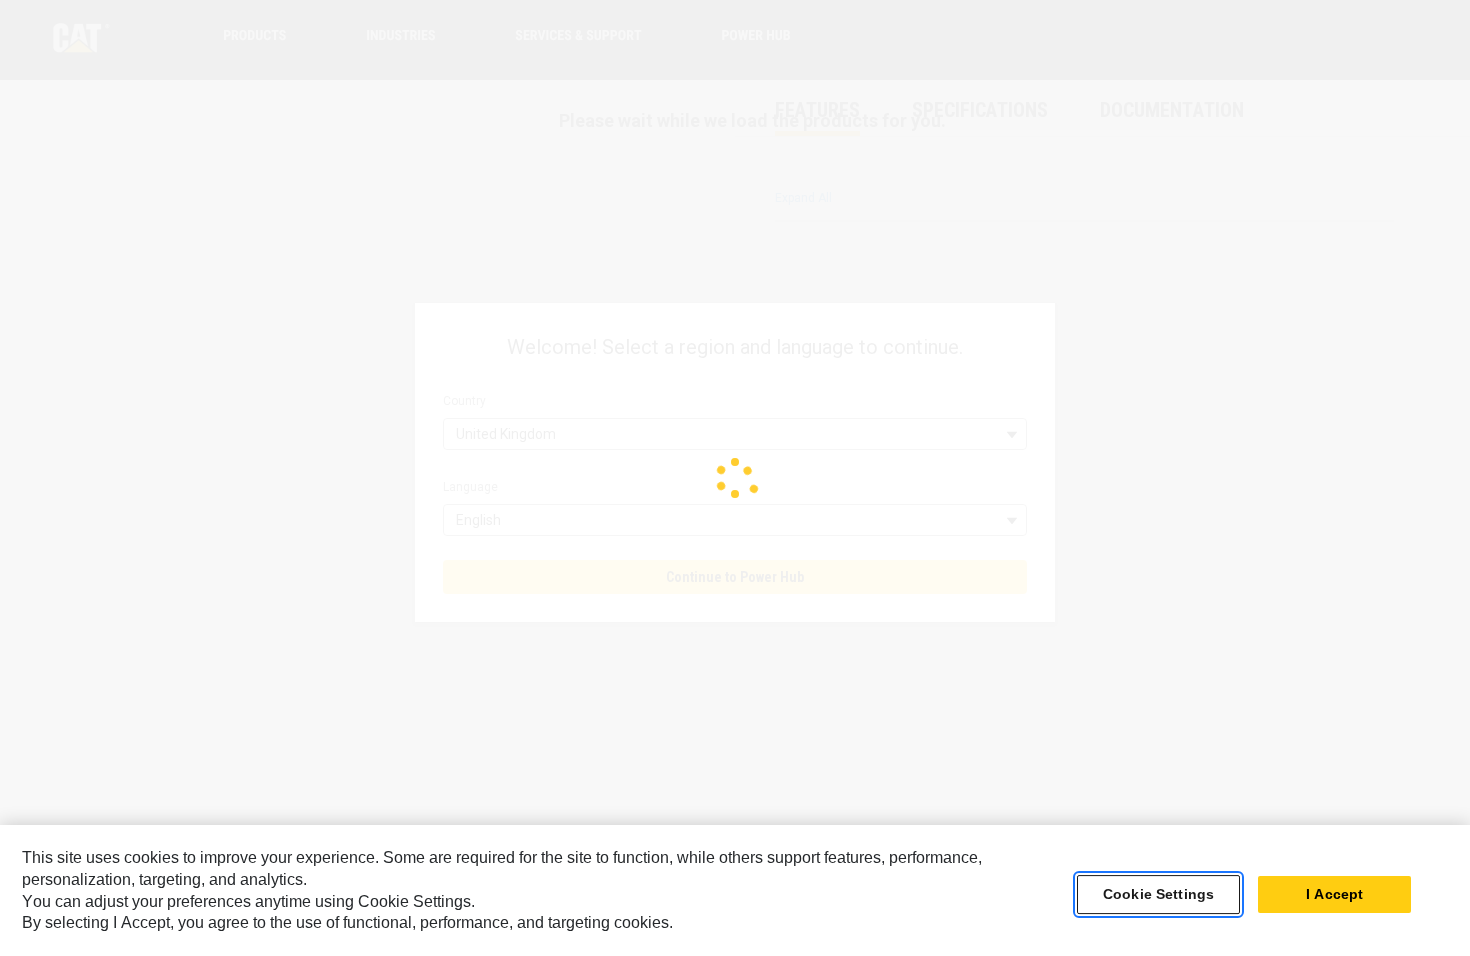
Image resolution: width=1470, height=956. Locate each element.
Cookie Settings (1158, 895)
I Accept (1334, 895)
